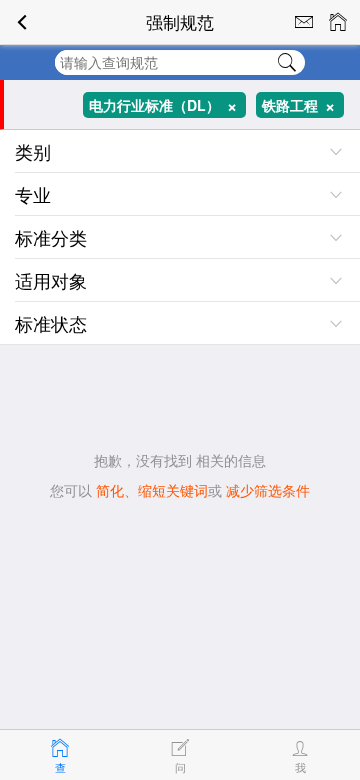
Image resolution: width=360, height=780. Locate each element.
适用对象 (51, 280)
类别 (33, 151)
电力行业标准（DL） (167, 105)
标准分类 (51, 237)
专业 (33, 194)
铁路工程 (303, 105)
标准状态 (51, 323)
